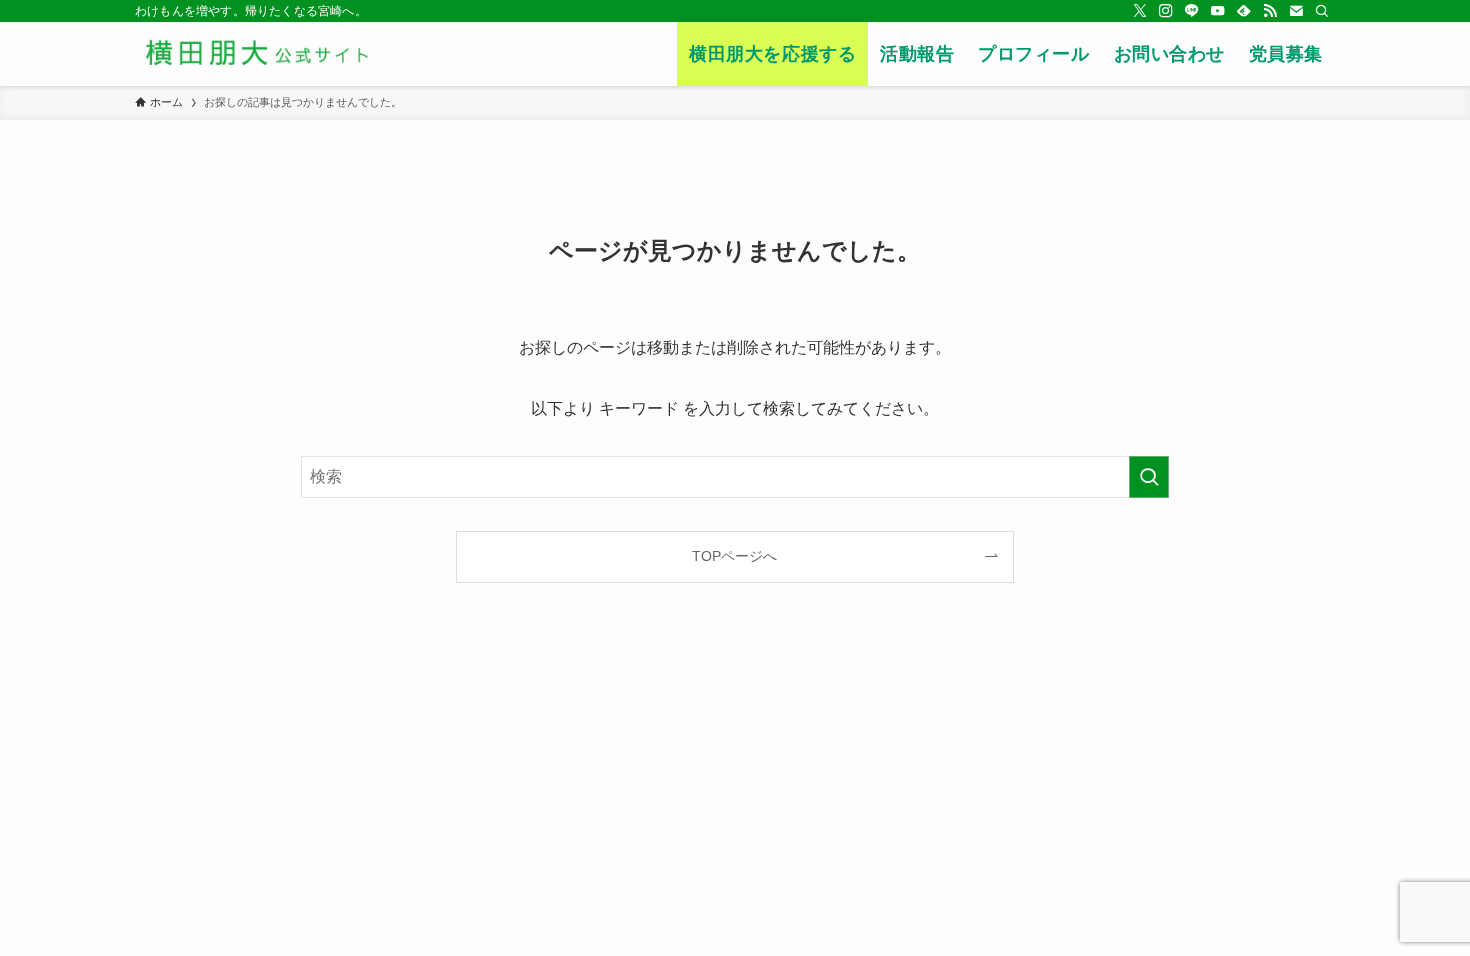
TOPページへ (734, 556)
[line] (1192, 11)
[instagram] (1166, 11)
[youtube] (1218, 11)
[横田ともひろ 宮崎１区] (296, 54)
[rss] (1270, 11)
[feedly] (1244, 11)
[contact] (1296, 11)
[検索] (1322, 11)
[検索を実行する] (1149, 477)
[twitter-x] (1140, 11)
